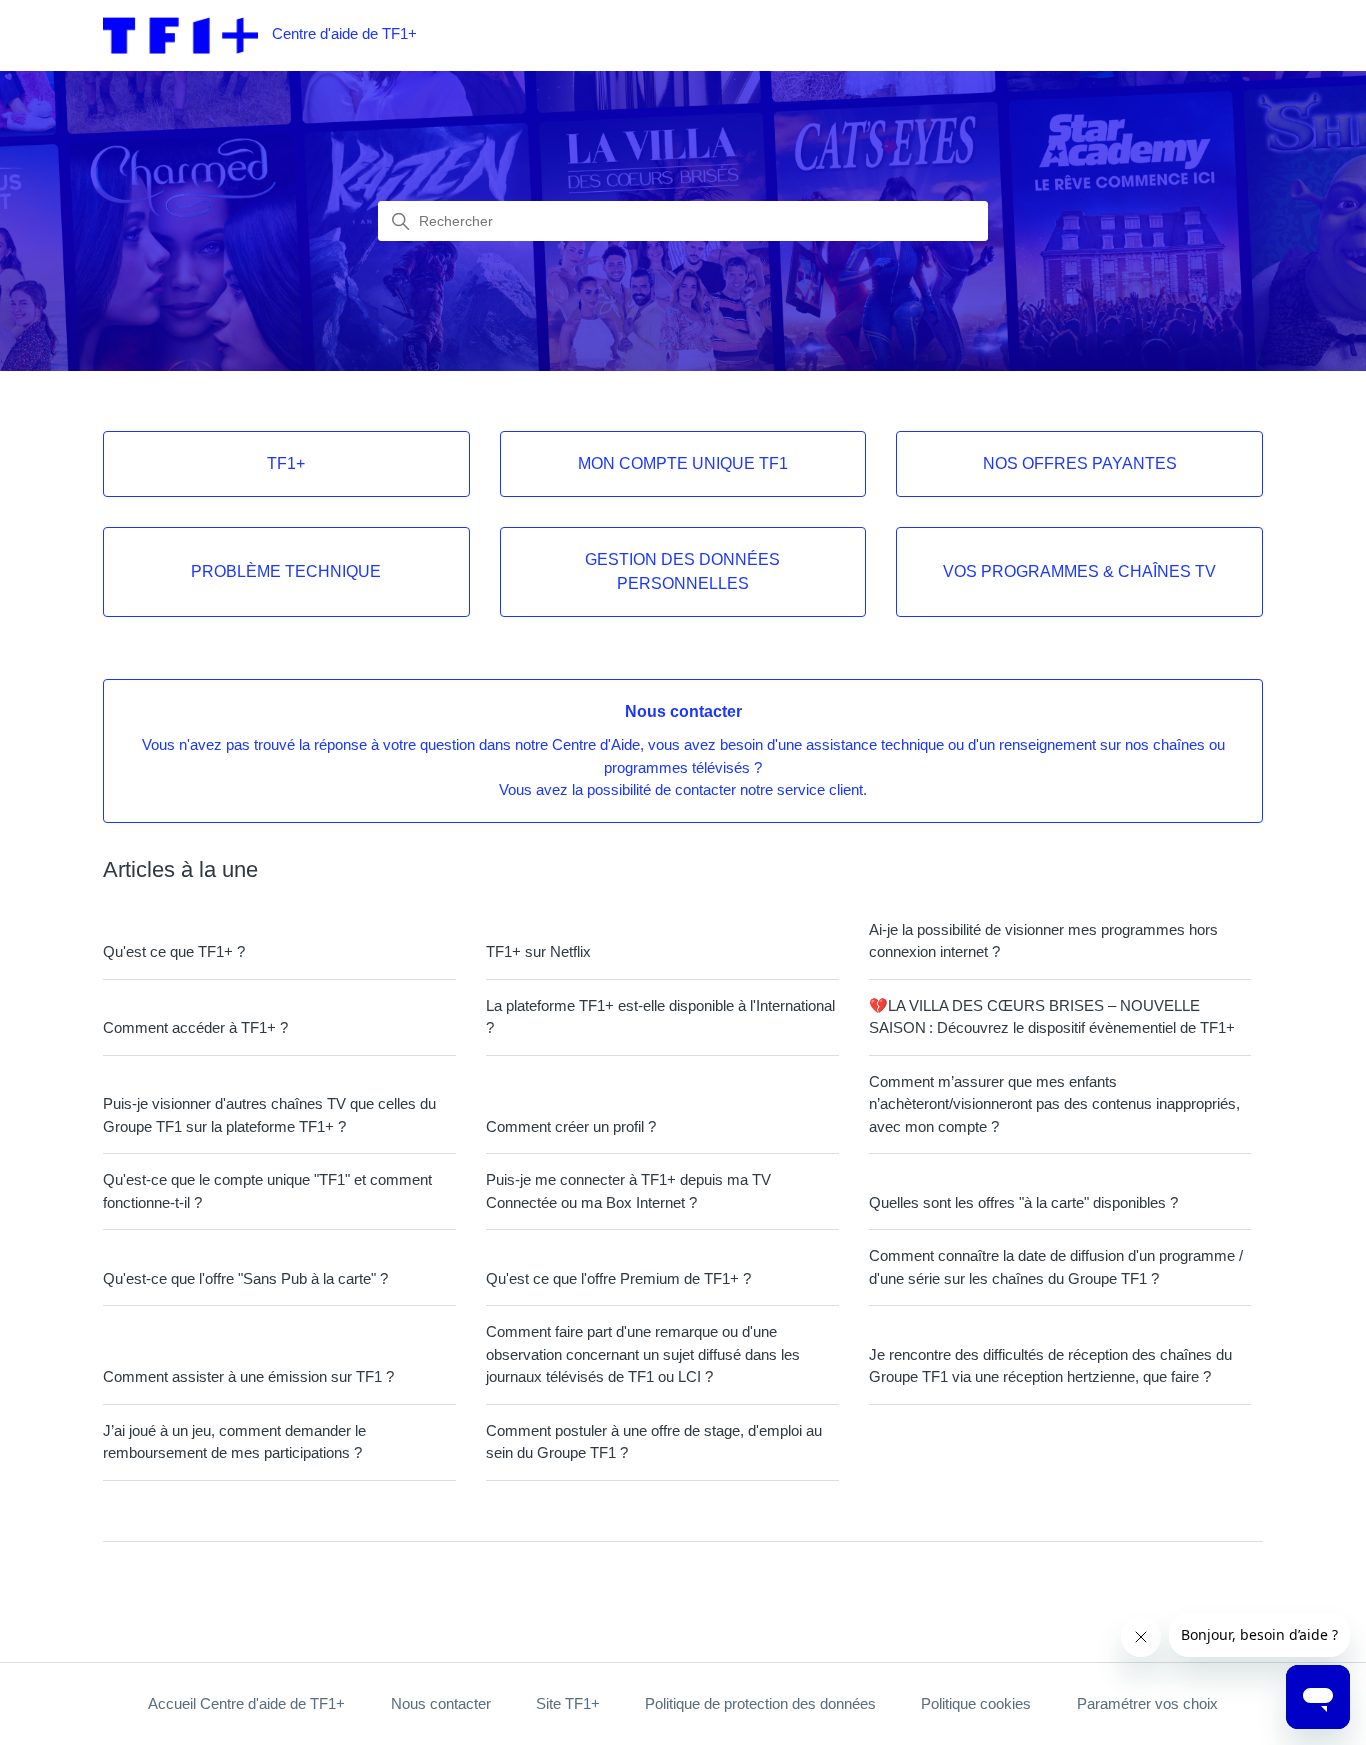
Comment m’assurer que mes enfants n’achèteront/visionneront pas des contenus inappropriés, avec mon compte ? (1054, 1104)
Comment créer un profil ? (571, 1126)
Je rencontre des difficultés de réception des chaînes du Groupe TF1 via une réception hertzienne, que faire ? (1050, 1366)
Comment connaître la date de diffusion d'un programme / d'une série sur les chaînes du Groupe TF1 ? (1056, 1267)
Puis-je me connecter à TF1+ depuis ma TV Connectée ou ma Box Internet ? (628, 1191)
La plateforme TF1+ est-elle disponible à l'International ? (660, 1017)
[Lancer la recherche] (401, 222)
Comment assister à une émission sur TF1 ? (248, 1376)
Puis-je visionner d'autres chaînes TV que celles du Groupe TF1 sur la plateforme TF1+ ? (269, 1115)
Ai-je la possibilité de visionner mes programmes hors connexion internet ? (1043, 941)
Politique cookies (976, 1703)
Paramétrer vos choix (1147, 1703)
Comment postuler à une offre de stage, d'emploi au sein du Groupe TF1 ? (654, 1442)
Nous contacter (441, 1703)
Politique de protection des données (760, 1703)
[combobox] (683, 221)
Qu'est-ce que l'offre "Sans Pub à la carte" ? (245, 1278)
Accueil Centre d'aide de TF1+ (246, 1703)
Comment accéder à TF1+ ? (195, 1027)
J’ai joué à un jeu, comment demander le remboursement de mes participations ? (234, 1442)
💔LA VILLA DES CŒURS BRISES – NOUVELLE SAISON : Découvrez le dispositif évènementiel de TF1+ (1052, 1017)
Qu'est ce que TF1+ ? (174, 951)
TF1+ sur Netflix (538, 951)
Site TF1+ (568, 1703)
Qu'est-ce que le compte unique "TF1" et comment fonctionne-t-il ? (267, 1191)
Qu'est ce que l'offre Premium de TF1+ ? (618, 1278)
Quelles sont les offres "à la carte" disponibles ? (1023, 1202)
